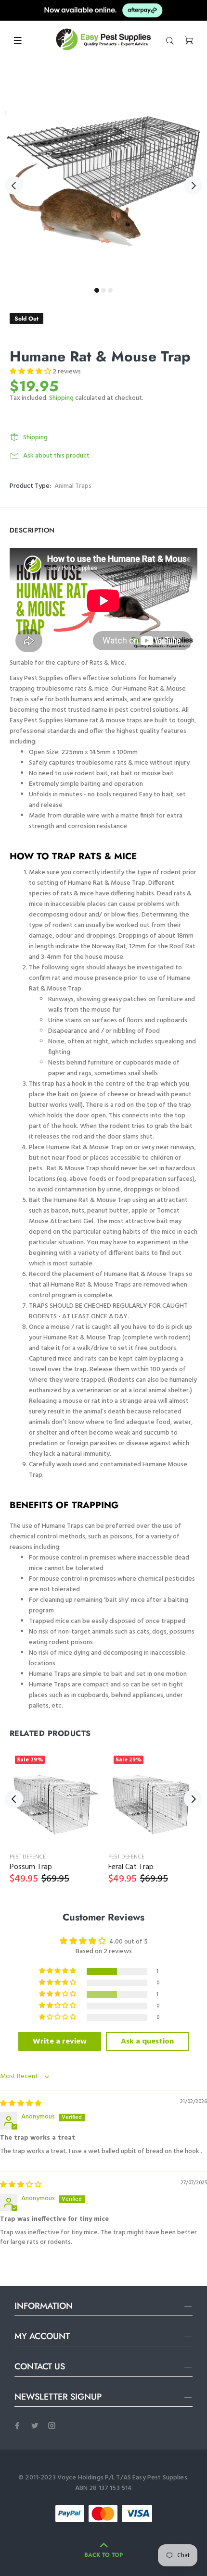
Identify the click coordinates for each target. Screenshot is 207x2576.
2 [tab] (103, 290)
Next (193, 186)
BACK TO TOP (103, 2555)
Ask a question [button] (147, 2042)
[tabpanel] (103, 180)
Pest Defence (28, 1857)
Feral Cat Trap (131, 1867)
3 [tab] (110, 290)
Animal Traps (73, 486)
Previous (14, 186)
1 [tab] (97, 290)
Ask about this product (56, 456)
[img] (21, 2104)
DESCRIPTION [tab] (32, 530)
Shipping (61, 398)
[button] (31, 372)
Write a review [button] (60, 2042)
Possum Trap (31, 1867)
